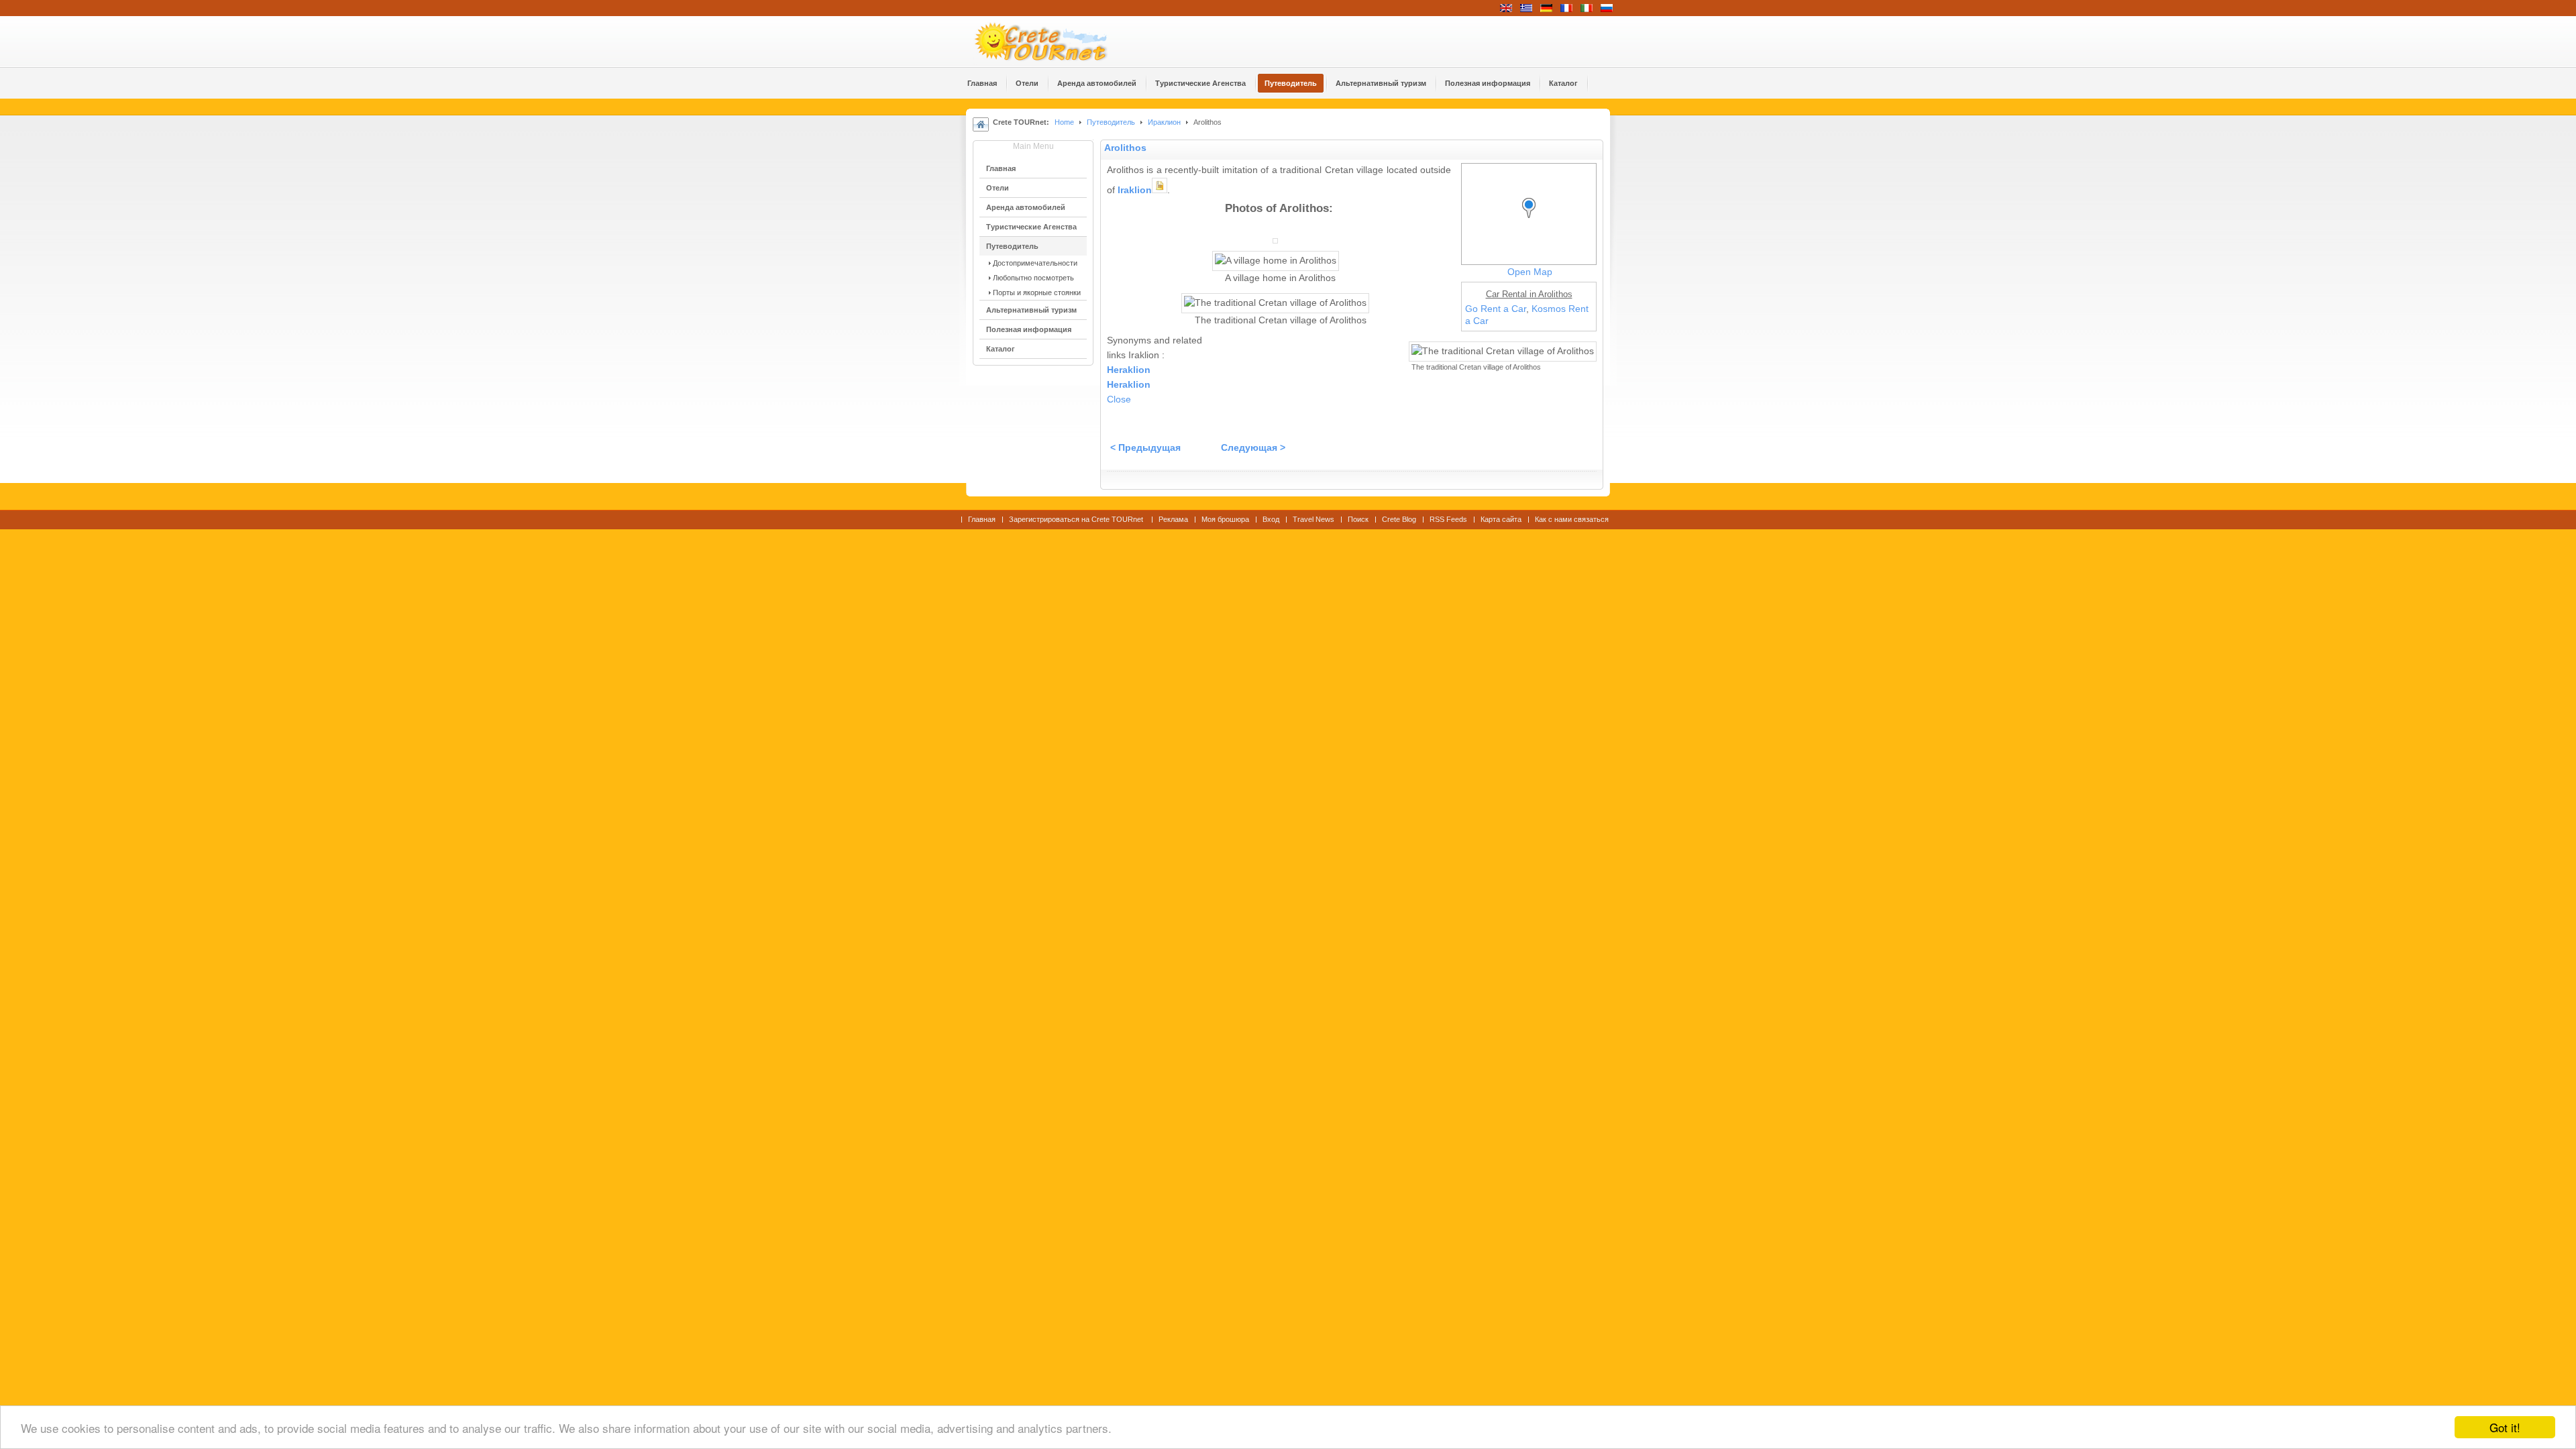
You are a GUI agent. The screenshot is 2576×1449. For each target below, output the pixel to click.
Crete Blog (1399, 519)
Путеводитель (1111, 122)
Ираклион (1164, 122)
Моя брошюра (1225, 519)
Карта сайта (1501, 519)
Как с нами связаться (1572, 519)
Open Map (1530, 272)
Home (1064, 122)
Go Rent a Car (1496, 309)
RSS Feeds (1448, 519)
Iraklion (1135, 190)
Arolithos (1125, 148)
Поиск (1358, 519)
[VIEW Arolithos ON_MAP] (1532, 220)
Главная (982, 519)
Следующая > (1253, 448)
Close (1119, 399)
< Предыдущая (1145, 448)
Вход (1271, 519)
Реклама (1173, 519)
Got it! (2505, 1427)
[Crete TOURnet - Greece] (1057, 42)
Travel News (1313, 519)
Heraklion (1129, 370)
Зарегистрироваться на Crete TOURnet (1077, 519)
